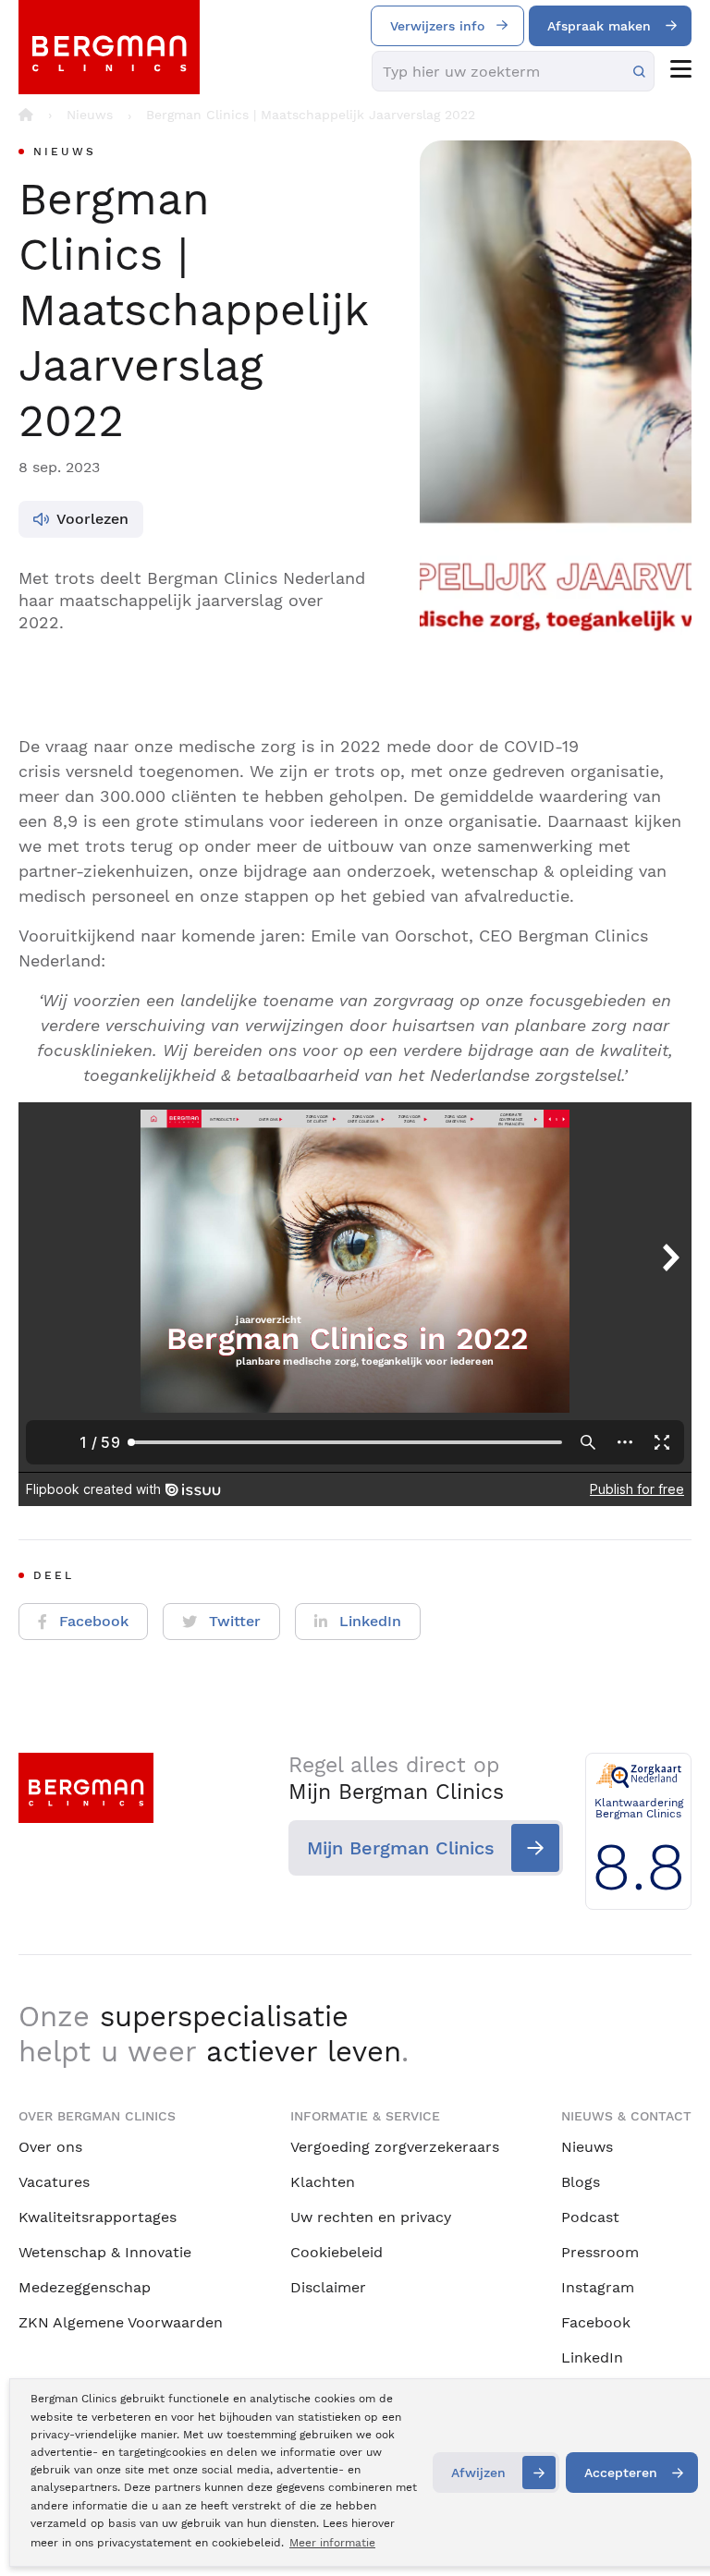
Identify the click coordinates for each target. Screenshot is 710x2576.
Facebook (94, 1621)
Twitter (235, 1621)
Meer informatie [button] (332, 2543)
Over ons (50, 2147)
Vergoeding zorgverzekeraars (395, 2147)
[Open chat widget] (671, 2528)
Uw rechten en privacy (371, 2217)
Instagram (598, 2287)
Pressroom (600, 2252)
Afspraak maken (599, 26)
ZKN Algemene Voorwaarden (121, 2322)
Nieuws (587, 2147)
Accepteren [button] (621, 2473)
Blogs (581, 2182)
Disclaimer (328, 2287)
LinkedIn (370, 1621)
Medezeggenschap (85, 2287)
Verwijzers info (437, 26)
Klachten (323, 2182)
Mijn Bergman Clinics (401, 1848)
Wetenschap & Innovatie (105, 2252)
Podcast (590, 2217)
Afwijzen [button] (478, 2473)
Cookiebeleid (337, 2252)
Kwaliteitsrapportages (98, 2217)
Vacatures (54, 2182)
